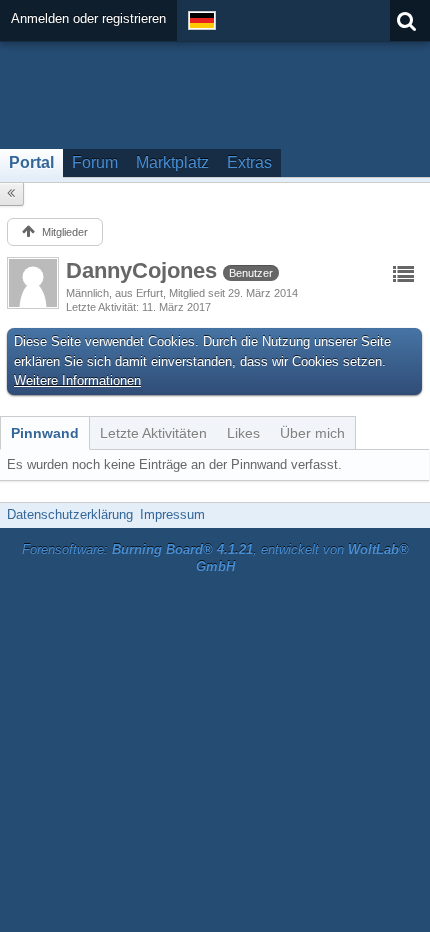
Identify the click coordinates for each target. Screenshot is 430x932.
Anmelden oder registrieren (88, 18)
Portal (31, 162)
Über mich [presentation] (312, 433)
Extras (249, 162)
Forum (95, 162)
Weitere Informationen (77, 380)
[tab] (45, 433)
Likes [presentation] (243, 433)
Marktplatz (172, 162)
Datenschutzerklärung (70, 514)
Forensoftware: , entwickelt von (215, 558)
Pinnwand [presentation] (45, 433)
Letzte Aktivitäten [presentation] (153, 433)
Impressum (172, 514)
